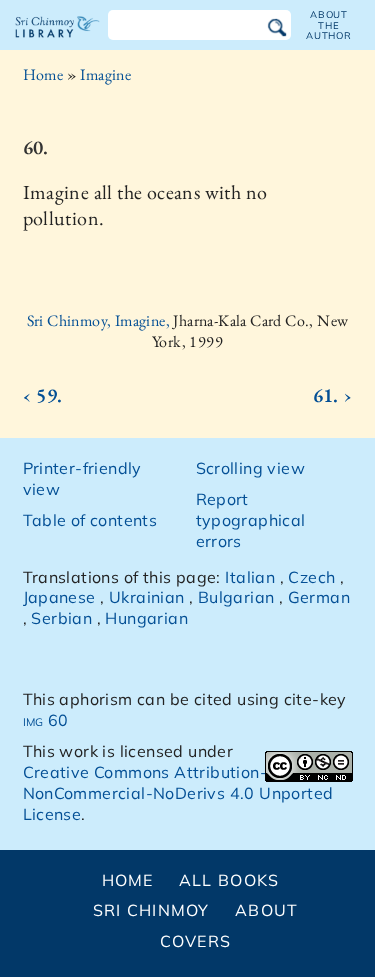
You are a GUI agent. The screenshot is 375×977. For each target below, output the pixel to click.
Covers (196, 941)
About (266, 910)
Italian (250, 577)
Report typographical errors (251, 520)
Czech (311, 577)
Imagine (105, 74)
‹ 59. (43, 395)
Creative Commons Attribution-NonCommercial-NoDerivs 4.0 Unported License (178, 793)
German (319, 597)
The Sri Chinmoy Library (57, 44)
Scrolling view (251, 468)
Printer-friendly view (82, 478)
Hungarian (146, 618)
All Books (229, 880)
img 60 (46, 720)
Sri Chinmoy (151, 910)
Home (43, 74)
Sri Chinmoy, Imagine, (100, 320)
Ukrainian (147, 597)
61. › (333, 395)
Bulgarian (236, 597)
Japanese (59, 597)
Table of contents (90, 520)
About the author (329, 25)
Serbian (61, 618)
